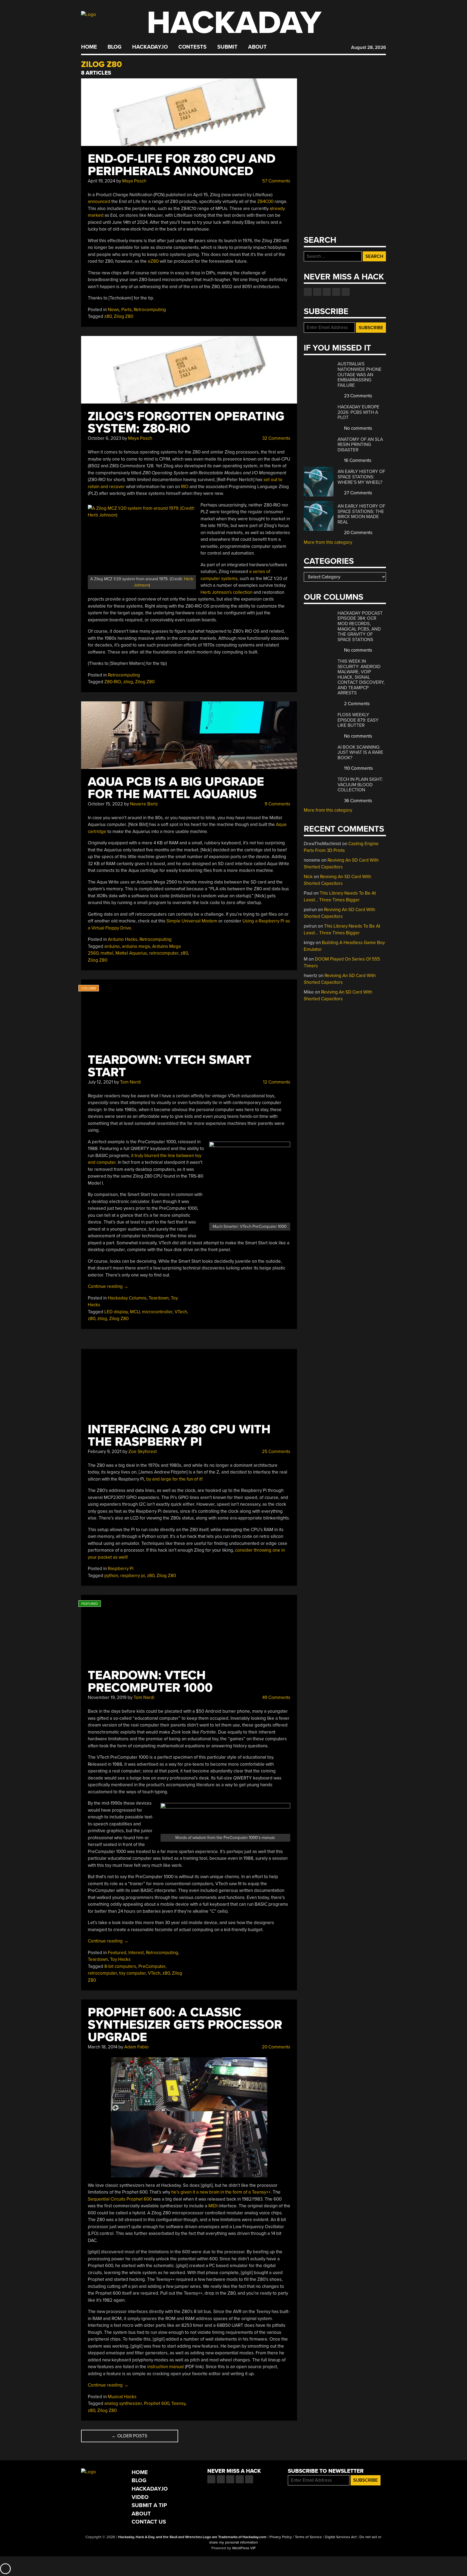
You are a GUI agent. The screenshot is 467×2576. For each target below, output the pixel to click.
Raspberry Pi (121, 1569)
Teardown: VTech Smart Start (170, 1066)
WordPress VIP (244, 2548)
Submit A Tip (149, 2505)
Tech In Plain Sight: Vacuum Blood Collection (360, 785)
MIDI (214, 2206)
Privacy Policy (281, 2537)
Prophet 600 (157, 2403)
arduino (112, 946)
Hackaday (234, 23)
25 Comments (276, 1452)
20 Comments (276, 2047)
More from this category (328, 542)
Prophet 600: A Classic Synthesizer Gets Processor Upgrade (185, 2025)
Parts (126, 310)
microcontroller (157, 1312)
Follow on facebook (308, 292)
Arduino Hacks (123, 939)
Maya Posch (134, 181)
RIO (185, 487)
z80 (108, 316)
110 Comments (358, 768)
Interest (136, 1953)
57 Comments (276, 181)
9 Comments (277, 804)
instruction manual (166, 2367)
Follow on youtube (327, 292)
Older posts (129, 2436)
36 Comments (358, 801)
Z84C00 (265, 201)
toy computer (132, 1973)
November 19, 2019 (107, 1697)
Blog (114, 47)
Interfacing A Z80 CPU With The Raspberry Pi (179, 1436)
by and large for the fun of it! (174, 1479)
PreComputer (152, 1966)
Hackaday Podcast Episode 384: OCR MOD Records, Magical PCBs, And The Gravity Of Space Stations (360, 626)
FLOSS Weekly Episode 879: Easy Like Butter (358, 720)
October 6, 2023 (104, 438)
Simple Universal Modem (192, 921)
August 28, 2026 (368, 47)
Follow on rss (336, 292)
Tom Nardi (130, 1082)
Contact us (346, 292)
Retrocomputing (150, 310)
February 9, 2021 (105, 1452)
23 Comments (358, 396)
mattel (107, 953)
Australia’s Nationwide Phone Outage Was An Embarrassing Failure (360, 374)
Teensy (178, 2403)
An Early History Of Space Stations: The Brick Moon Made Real (361, 514)
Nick (308, 877)
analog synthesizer (123, 2403)
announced (99, 201)
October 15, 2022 (105, 804)
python (111, 1576)
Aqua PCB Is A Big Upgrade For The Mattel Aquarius (176, 788)
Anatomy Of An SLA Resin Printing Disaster (360, 445)
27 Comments (358, 493)
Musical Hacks (122, 2397)
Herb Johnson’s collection (226, 592)
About (257, 47)
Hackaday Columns (127, 1298)
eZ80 (153, 261)
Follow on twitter (317, 292)
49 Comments (276, 1697)
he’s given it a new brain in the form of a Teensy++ (221, 2192)
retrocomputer (164, 953)
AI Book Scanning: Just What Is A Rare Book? (360, 752)
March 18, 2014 (103, 2047)
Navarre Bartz (144, 804)
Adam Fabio (136, 2047)
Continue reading (108, 1286)
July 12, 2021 (100, 1082)
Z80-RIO (113, 682)
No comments (358, 428)
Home (89, 47)
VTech (181, 1312)
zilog (128, 682)
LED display (116, 1312)
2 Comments (356, 704)
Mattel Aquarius (131, 953)
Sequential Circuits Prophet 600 (120, 2199)
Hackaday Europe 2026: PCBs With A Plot (358, 412)
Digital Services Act (341, 2537)
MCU (135, 1312)
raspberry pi (133, 1576)
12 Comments (276, 1082)
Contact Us (149, 2522)
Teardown (159, 1298)
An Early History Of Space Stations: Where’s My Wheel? (361, 477)
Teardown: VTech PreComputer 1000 (150, 1682)
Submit (227, 47)
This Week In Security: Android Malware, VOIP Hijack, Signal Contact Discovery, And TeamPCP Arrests (361, 677)
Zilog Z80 (124, 316)
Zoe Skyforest (143, 1452)
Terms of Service (308, 2537)
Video (140, 2497)
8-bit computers (120, 1966)
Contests (192, 47)
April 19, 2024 (101, 181)
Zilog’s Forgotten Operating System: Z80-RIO (186, 423)
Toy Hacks (120, 1959)
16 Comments (357, 460)
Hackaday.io (150, 47)
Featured (117, 1953)
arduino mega (136, 946)
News (114, 310)
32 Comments (276, 438)
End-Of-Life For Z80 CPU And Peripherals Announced (182, 165)
